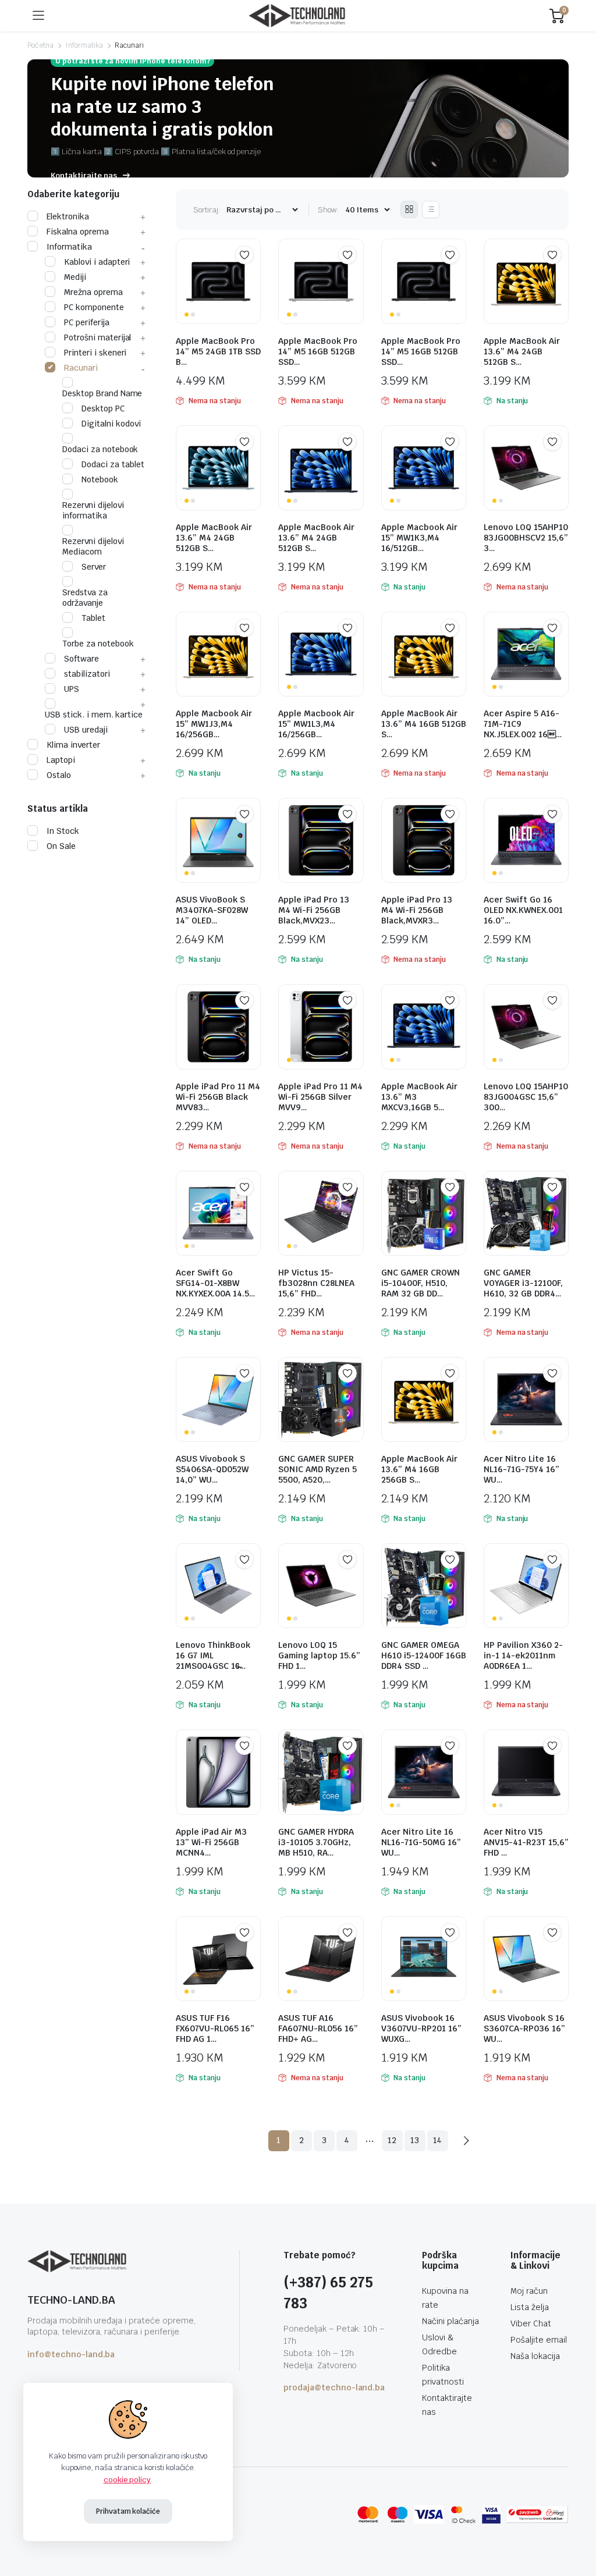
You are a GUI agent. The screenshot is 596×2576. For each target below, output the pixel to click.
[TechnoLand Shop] (297, 16)
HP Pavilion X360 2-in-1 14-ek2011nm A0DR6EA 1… (523, 1655)
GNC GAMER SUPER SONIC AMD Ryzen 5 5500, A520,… (317, 1469)
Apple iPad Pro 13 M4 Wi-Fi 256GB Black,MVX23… (314, 910)
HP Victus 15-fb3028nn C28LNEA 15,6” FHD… (316, 1283)
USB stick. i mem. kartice (94, 715)
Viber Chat (531, 2323)
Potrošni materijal (97, 337)
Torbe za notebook (98, 644)
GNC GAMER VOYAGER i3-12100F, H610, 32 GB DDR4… (523, 1283)
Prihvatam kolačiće (128, 2511)
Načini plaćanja (450, 2321)
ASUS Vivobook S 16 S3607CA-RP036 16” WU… (524, 2028)
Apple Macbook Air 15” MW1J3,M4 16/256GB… (214, 724)
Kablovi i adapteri (97, 262)
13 (415, 2140)
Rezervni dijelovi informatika (93, 510)
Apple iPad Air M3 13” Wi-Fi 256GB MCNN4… (211, 1842)
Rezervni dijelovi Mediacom (93, 546)
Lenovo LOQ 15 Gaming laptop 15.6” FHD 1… (319, 1655)
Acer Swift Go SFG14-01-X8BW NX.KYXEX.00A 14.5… (215, 1283)
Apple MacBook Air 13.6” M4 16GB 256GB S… (419, 1469)
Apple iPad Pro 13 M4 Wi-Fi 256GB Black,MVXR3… (417, 910)
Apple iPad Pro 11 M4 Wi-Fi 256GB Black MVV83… (218, 1097)
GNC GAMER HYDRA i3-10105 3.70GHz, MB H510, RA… (316, 1842)
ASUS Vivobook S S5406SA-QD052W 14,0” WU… (212, 1469)
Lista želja (530, 2307)
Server (94, 567)
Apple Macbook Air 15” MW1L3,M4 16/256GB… (316, 724)
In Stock (63, 831)
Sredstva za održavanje (85, 598)
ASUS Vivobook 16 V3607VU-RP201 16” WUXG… (421, 2028)
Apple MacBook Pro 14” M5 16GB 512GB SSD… (318, 351)
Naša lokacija (535, 2356)
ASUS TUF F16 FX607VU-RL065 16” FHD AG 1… (215, 2028)
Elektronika (68, 216)
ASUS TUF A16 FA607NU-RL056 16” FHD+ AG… (318, 2028)
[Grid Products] (409, 209)
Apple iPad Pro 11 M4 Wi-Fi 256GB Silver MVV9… (320, 1097)
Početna (40, 45)
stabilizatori (87, 674)
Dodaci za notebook (100, 449)
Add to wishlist (244, 255)
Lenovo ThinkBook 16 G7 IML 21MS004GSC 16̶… (213, 1655)
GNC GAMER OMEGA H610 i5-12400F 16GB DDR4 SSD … (424, 1655)
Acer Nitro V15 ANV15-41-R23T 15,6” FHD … (526, 1842)
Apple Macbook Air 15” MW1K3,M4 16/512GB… (419, 538)
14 (438, 2140)
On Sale (61, 846)
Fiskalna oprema (78, 232)
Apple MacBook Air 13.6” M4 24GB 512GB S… (522, 351)
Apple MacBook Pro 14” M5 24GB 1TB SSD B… (218, 351)
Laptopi (61, 760)
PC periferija (87, 322)
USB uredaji (86, 730)
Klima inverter (73, 745)
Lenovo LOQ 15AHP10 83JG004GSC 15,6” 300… (526, 1097)
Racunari (81, 368)
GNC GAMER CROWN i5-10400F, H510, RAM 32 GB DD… (421, 1283)
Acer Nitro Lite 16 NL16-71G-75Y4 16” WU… (521, 1469)
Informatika (84, 45)
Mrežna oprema (93, 292)
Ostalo (59, 775)
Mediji (75, 277)
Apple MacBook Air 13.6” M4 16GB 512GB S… (424, 724)
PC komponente (94, 307)
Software (81, 659)
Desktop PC (103, 408)
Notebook (100, 479)
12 (392, 2140)
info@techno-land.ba (71, 2354)
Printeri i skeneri (95, 353)
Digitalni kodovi (111, 424)
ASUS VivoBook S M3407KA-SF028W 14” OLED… (212, 910)
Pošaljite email (539, 2340)
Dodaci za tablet (113, 464)
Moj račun (529, 2291)
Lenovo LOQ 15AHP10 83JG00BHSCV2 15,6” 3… (526, 538)
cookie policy (127, 2480)
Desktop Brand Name (102, 393)
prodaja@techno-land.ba (334, 2387)
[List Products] (431, 209)
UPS (72, 689)
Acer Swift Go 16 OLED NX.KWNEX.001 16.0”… (523, 910)
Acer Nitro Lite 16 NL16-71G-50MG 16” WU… (421, 1842)
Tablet (93, 618)
